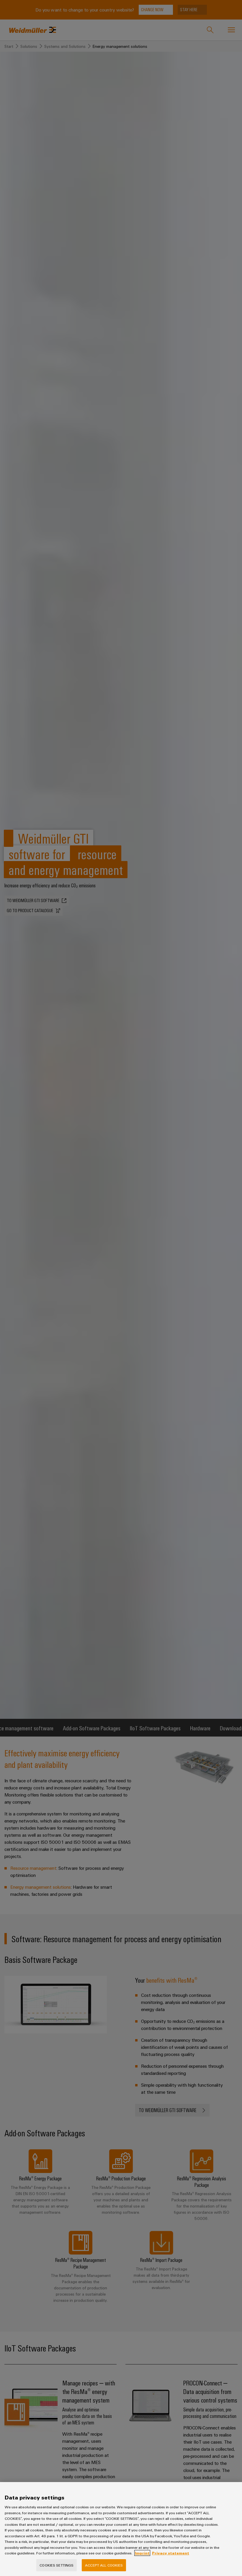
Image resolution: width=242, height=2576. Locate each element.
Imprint (142, 2553)
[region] (121, 2529)
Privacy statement (171, 2553)
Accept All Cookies (104, 2565)
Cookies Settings (57, 2565)
